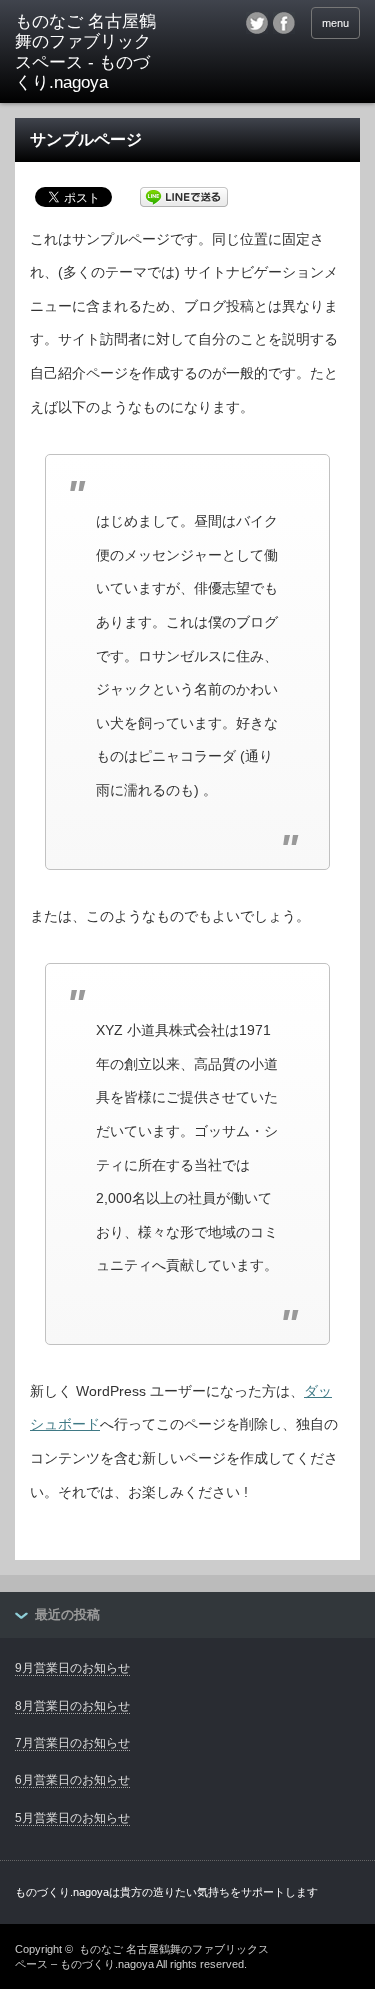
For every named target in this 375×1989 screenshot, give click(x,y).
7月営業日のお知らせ (72, 1743)
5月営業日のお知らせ (72, 1818)
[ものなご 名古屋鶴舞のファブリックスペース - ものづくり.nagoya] (90, 53)
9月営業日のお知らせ (72, 1668)
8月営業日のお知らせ (72, 1706)
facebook (284, 23)
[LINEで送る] (184, 196)
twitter (257, 23)
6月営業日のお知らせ (72, 1780)
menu (335, 23)
